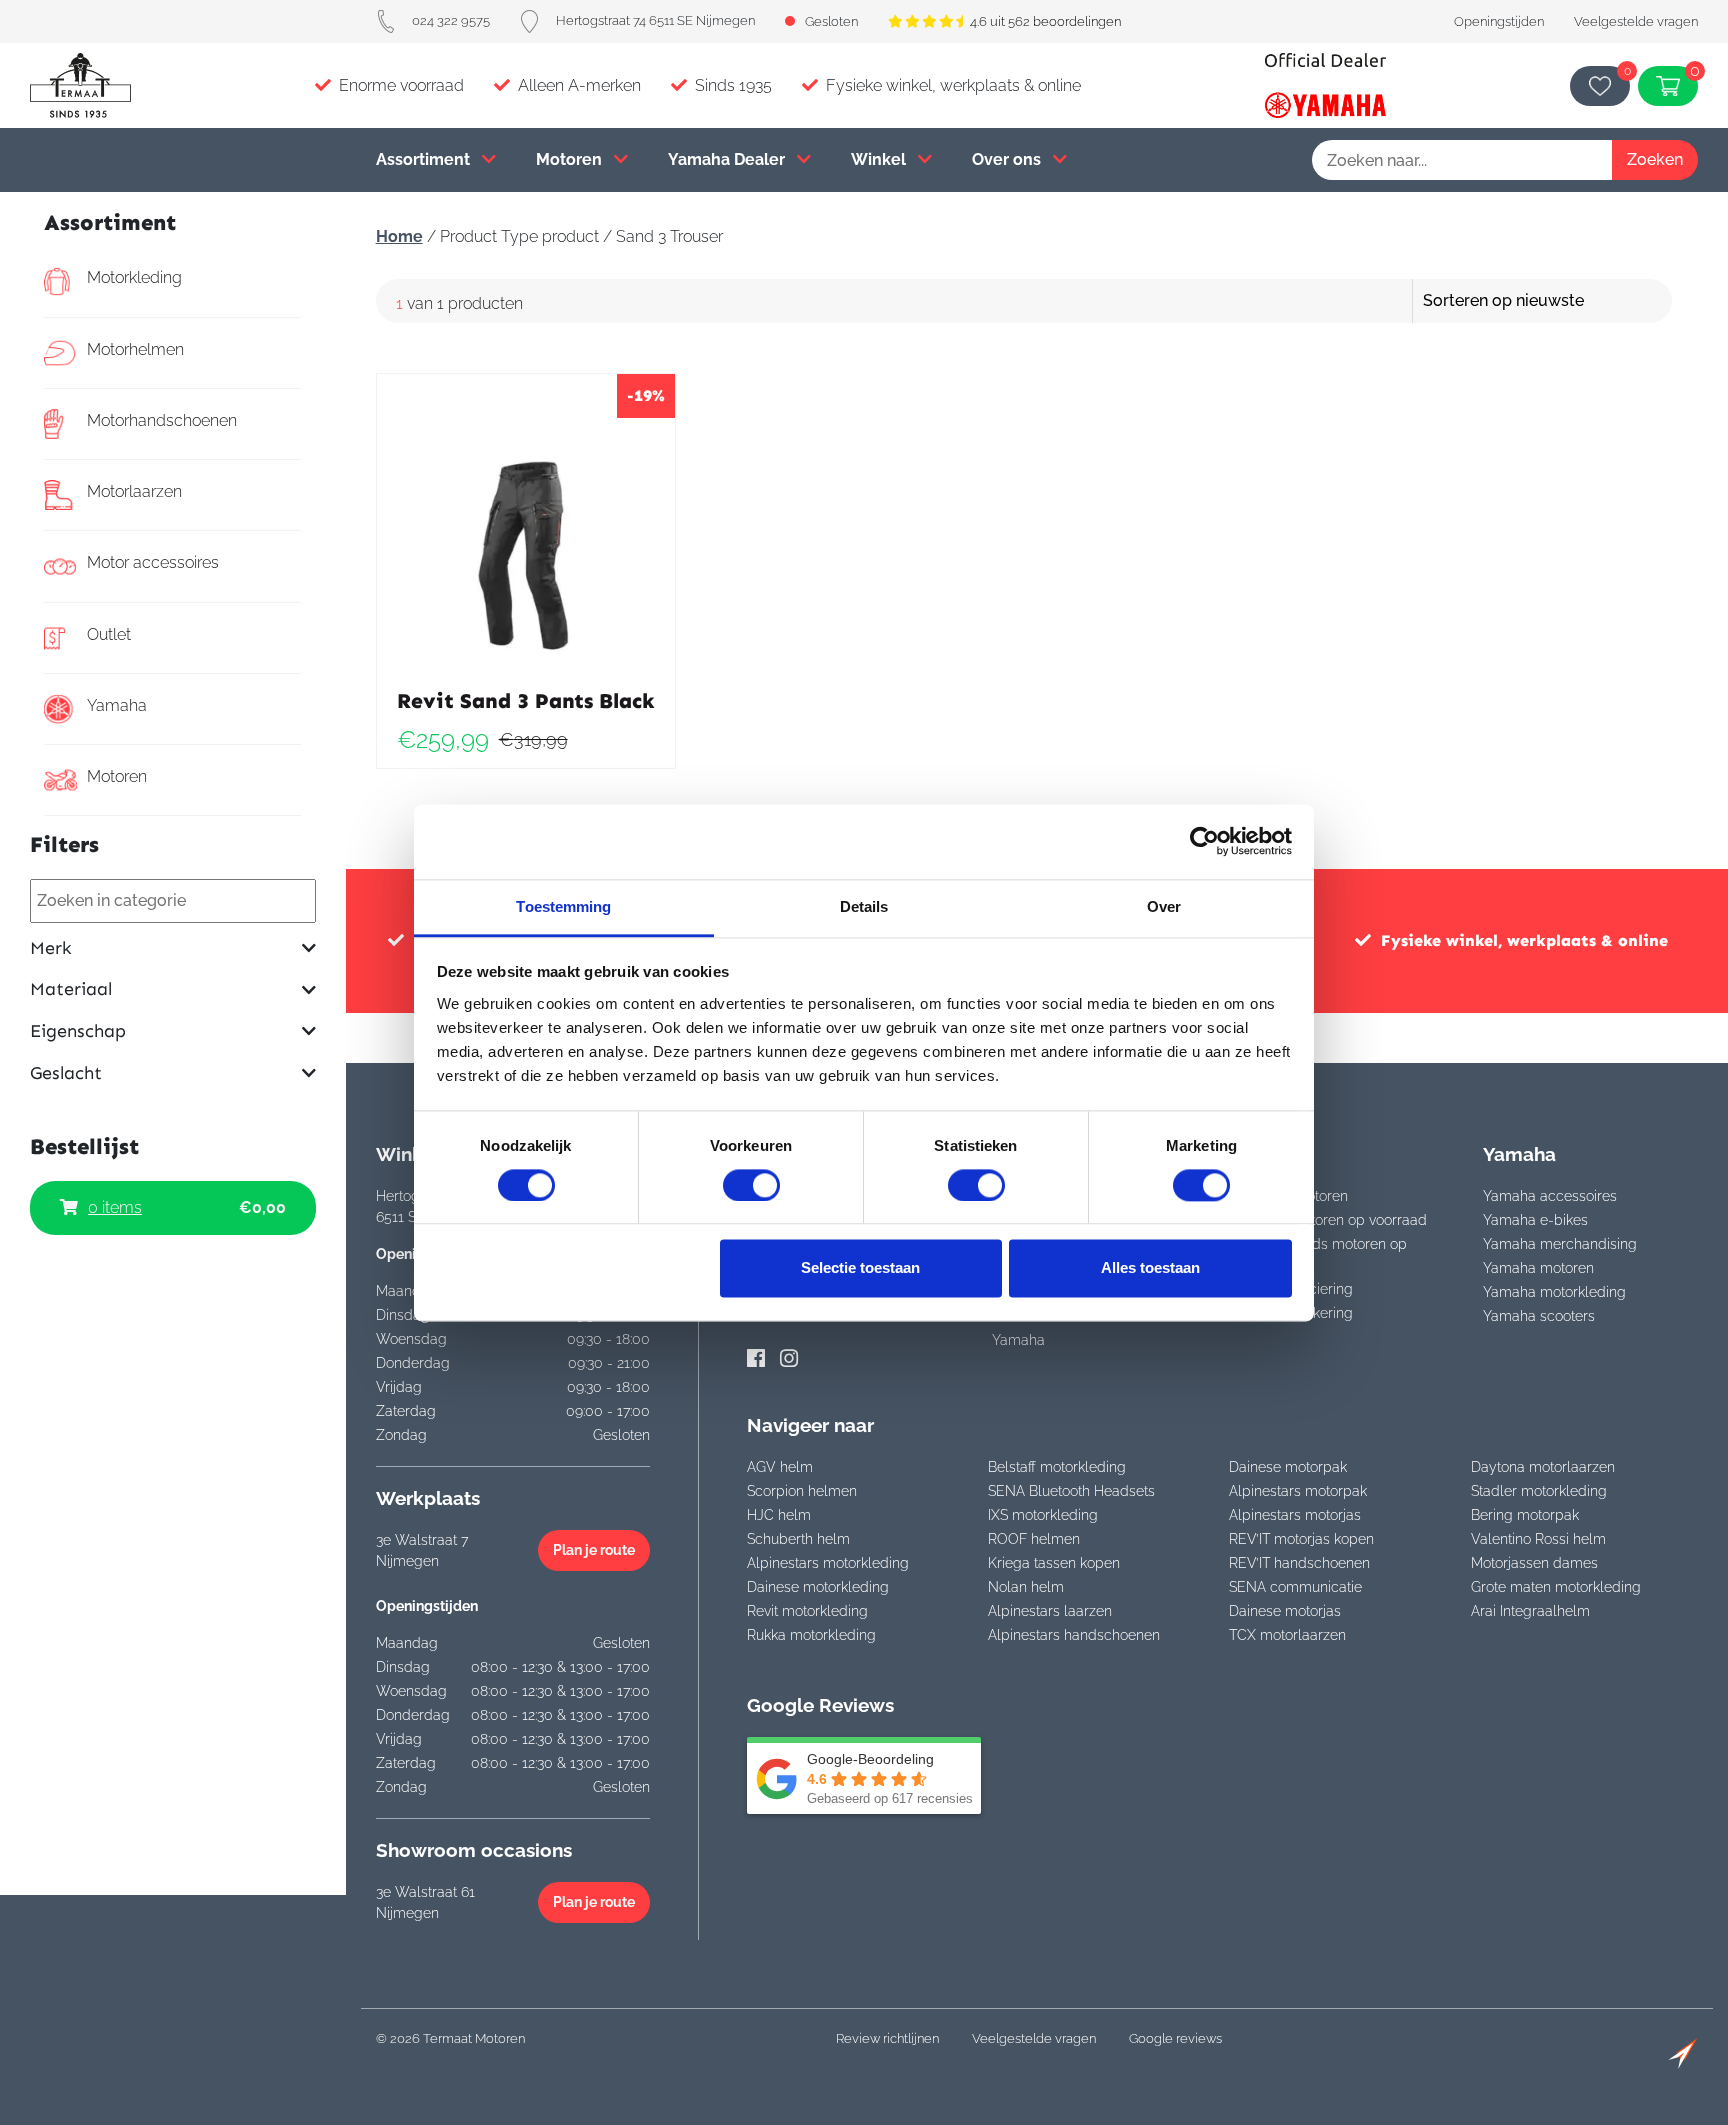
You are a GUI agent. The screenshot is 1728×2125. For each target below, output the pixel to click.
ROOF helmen (1034, 1539)
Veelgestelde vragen (1636, 21)
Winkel (880, 159)
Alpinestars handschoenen (1074, 1635)
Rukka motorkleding (811, 1635)
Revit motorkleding (807, 1611)
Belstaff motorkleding (1057, 1467)
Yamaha (117, 705)
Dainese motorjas (1285, 1611)
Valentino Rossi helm (1538, 1539)
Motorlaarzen (134, 491)
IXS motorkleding (1043, 1515)
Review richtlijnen (887, 2038)
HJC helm (779, 1515)
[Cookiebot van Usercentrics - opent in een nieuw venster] (1204, 841)
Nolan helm (1026, 1587)
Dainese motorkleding (818, 1587)
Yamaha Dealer (728, 159)
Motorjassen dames (1534, 1563)
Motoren (571, 159)
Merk (51, 948)
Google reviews (1175, 2038)
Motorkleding (134, 277)
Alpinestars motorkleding (828, 1563)
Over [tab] (1164, 906)
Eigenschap (78, 1031)
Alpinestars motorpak (1298, 1491)
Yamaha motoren (1538, 1268)
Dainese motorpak (1288, 1467)
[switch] (751, 1185)
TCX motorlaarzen (1287, 1635)
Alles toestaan (1150, 1268)
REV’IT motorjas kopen (1301, 1539)
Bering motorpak (1525, 1515)
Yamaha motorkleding (1554, 1292)
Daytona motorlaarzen (1543, 1467)
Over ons (1008, 159)
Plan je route (594, 1550)
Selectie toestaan (860, 1268)
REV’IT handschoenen (1299, 1563)
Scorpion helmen (802, 1491)
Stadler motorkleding (1539, 1491)
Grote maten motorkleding (1556, 1587)
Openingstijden (1499, 21)
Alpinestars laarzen (1050, 1611)
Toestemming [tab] (563, 906)
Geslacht (66, 1073)
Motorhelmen (135, 349)
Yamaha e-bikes (1535, 1220)
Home (399, 236)
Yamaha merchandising (1560, 1244)
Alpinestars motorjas (1295, 1515)
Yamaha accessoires (1550, 1196)
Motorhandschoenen (162, 420)
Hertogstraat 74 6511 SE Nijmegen (655, 20)
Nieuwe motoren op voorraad (1332, 1220)
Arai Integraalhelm (1530, 1611)
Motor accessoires (153, 562)
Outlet (109, 634)
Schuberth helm (798, 1539)
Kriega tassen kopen (1054, 1563)
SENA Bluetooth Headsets (1071, 1491)
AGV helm (780, 1467)
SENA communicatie (1295, 1587)
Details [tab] (864, 906)
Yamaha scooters (1539, 1316)
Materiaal (71, 989)
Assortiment (425, 159)
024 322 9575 (451, 20)
